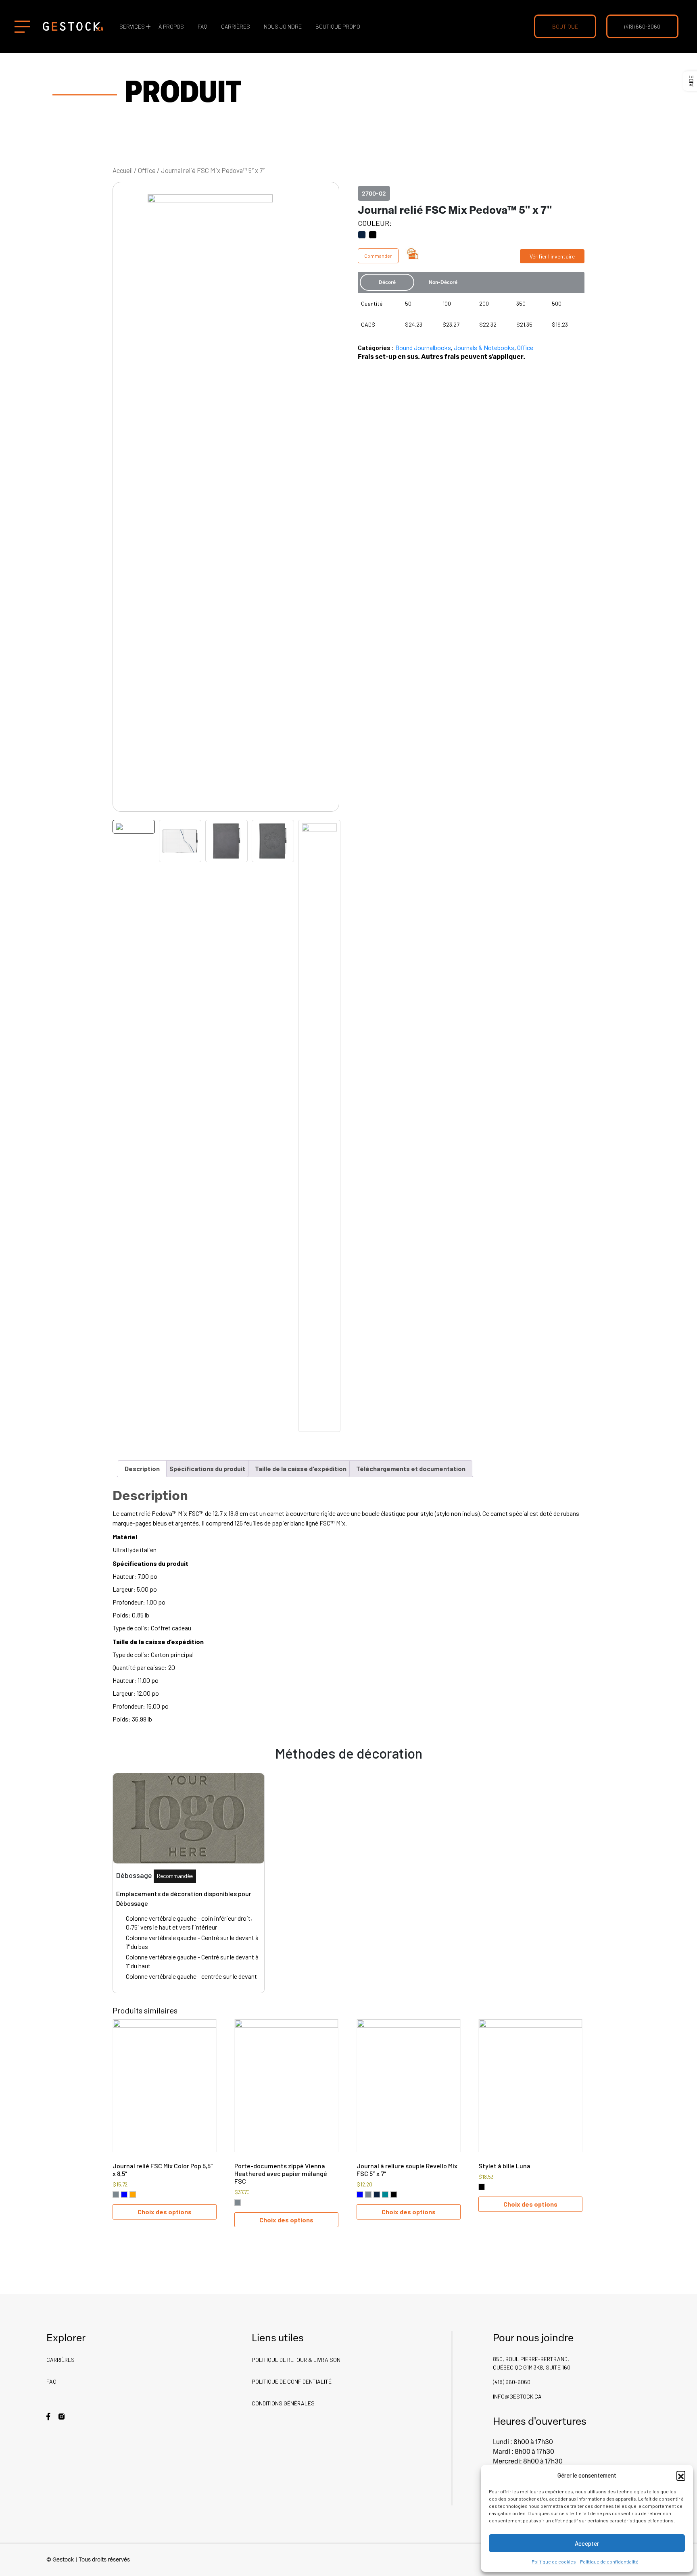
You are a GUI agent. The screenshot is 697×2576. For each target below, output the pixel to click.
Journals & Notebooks (484, 347)
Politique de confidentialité (609, 2561)
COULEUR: (375, 223)
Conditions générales (283, 2403)
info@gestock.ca (517, 2396)
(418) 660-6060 (642, 26)
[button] (681, 2475)
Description (142, 1468)
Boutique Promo (338, 26)
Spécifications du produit (207, 1468)
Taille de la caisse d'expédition (301, 1468)
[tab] (142, 1469)
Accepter (587, 2543)
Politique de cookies (554, 2561)
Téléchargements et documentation (411, 1468)
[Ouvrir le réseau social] (48, 2416)
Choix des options (165, 2212)
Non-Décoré (443, 282)
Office (147, 170)
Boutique (565, 26)
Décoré (387, 282)
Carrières (236, 26)
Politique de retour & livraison (296, 2360)
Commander (378, 256)
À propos (171, 26)
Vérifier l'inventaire (552, 256)
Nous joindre (283, 26)
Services (132, 26)
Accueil (123, 170)
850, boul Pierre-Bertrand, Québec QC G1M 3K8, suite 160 (532, 2363)
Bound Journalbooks (423, 347)
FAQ (202, 26)
